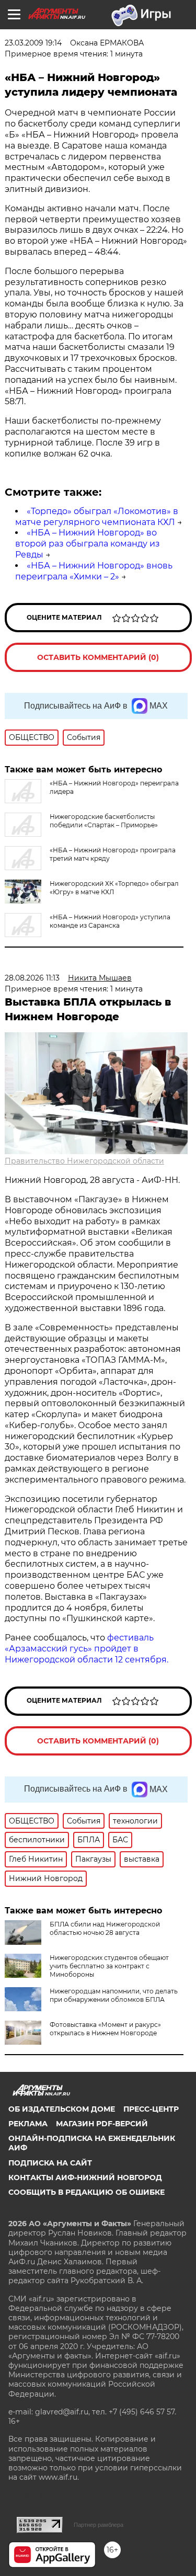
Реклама (28, 2124)
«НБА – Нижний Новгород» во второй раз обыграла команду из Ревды (88, 544)
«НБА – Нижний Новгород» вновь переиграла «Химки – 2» (94, 571)
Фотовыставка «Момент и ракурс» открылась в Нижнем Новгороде (105, 2029)
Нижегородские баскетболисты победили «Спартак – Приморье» (104, 821)
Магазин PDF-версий (102, 2124)
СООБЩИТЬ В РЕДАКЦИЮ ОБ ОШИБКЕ (87, 2192)
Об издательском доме (62, 2109)
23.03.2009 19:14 (33, 43)
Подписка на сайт (50, 2163)
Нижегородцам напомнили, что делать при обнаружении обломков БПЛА (114, 1995)
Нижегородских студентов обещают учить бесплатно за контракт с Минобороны (109, 1966)
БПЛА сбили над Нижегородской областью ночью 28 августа (105, 1928)
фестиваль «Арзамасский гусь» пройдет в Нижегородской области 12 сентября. (87, 1649)
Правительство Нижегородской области (84, 1161)
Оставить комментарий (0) (98, 657)
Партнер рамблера (99, 2525)
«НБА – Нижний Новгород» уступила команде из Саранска (110, 921)
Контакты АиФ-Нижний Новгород (85, 2178)
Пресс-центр (151, 2109)
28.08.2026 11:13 (32, 978)
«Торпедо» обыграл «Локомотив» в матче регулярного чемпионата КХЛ (97, 517)
